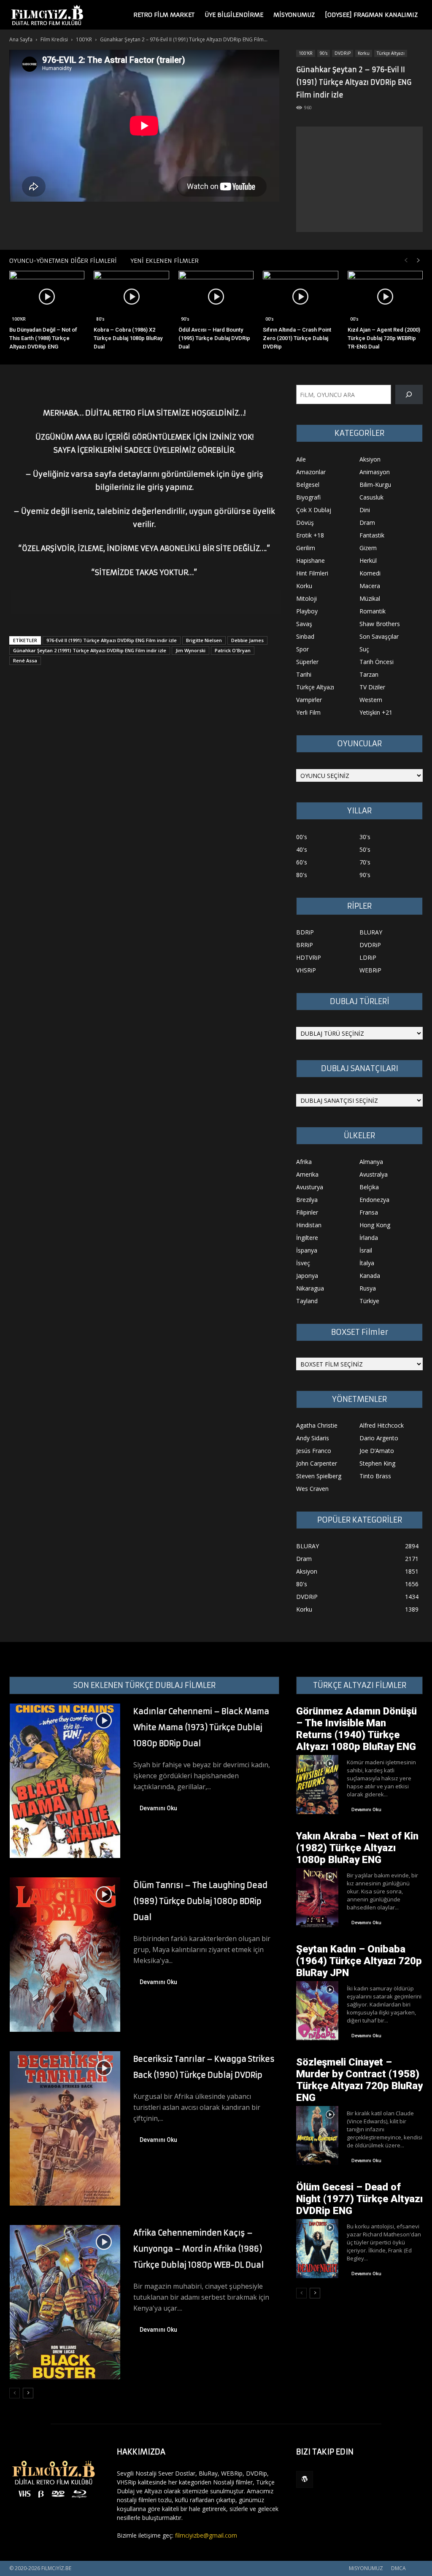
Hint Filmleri (312, 573)
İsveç (303, 1263)
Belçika (369, 1187)
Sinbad (305, 636)
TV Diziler (372, 687)
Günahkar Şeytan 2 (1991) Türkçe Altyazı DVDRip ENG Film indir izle (90, 650)
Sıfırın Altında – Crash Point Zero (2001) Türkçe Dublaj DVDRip (297, 338)
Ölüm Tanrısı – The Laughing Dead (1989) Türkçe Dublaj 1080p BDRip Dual (200, 1901)
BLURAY (371, 932)
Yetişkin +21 (376, 712)
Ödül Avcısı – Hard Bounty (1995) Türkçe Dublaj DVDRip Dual (214, 338)
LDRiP (368, 957)
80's (100, 319)
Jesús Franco (314, 1451)
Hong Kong (375, 1225)
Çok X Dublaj (314, 510)
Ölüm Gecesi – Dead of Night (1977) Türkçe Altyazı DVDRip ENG (359, 2199)
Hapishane (310, 560)
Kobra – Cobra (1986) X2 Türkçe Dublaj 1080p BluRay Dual (128, 338)
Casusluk (371, 497)
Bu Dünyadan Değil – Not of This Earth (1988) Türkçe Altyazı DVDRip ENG (43, 338)
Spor (302, 649)
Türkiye (369, 1301)
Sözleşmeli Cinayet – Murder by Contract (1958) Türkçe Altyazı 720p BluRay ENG (359, 2080)
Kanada (370, 1276)
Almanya (371, 1162)
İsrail (366, 1250)
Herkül (368, 560)
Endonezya (374, 1200)
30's (365, 837)
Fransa (369, 1212)
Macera (370, 586)
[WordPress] (305, 2479)
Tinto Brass (375, 1476)
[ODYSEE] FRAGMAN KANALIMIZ (371, 15)
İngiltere (307, 1238)
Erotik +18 (310, 535)
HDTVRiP (309, 957)
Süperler (307, 662)
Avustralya (374, 1174)
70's (365, 862)
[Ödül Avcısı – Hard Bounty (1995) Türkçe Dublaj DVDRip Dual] (216, 297)
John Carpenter (317, 1463)
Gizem (368, 548)
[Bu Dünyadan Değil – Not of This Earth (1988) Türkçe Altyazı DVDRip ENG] (47, 297)
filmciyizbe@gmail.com (206, 2535)
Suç (364, 649)
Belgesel (308, 485)
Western (371, 700)
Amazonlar (311, 472)
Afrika (304, 1162)
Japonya (307, 1276)
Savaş (304, 624)
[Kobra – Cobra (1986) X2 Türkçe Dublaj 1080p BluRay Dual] (131, 297)
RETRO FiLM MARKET (164, 15)
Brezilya (307, 1200)
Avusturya (310, 1187)
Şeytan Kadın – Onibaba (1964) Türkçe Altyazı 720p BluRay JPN (359, 1961)
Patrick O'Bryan (233, 650)
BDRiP (305, 932)
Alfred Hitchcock (382, 1425)
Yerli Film (308, 712)
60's (302, 862)
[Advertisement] (359, 179)
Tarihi (304, 674)
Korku (364, 53)
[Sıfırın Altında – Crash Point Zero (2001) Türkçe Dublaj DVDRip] (300, 297)
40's (302, 849)
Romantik (373, 611)
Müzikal (370, 598)
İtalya (367, 1263)
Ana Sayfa (21, 39)
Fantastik (372, 535)
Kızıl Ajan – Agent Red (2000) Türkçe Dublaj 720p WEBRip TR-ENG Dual (384, 338)
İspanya (307, 1250)
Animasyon (375, 472)
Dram (367, 522)
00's (270, 319)
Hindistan (309, 1225)
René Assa (25, 660)
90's (324, 53)
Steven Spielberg (319, 1476)
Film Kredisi (54, 39)
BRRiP (305, 945)
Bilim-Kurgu (375, 485)
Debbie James (247, 640)
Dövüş (305, 522)
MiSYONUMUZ (294, 15)
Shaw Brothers (380, 624)
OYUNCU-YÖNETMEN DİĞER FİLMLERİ (63, 261)
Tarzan (369, 674)
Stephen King (377, 1463)
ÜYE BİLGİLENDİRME (234, 15)
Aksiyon (370, 459)
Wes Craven (312, 1489)
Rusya (368, 1288)
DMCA (398, 2568)
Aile (301, 459)
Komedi (370, 573)
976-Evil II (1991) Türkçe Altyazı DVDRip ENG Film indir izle (112, 640)
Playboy (307, 611)
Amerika (307, 1174)
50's (365, 849)
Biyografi (308, 497)
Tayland (307, 1301)
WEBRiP (370, 970)
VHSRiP (306, 970)
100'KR (84, 39)
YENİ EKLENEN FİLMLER (165, 261)
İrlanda (369, 1238)
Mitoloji (306, 598)
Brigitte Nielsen (204, 640)
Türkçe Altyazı (391, 53)
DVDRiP (343, 53)
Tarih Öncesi (377, 662)
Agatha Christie (317, 1425)
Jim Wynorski (190, 650)
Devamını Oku (158, 1808)
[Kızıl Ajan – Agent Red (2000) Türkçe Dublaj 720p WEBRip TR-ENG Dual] (385, 297)
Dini (365, 510)
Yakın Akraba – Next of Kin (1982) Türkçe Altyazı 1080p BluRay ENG (357, 1848)
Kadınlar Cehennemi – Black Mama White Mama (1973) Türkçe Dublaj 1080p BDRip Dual (201, 1727)
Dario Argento (379, 1438)
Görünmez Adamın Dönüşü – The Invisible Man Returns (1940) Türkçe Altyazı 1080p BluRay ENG (356, 1729)
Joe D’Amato (377, 1451)
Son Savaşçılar (379, 636)
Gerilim (306, 548)
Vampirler (309, 700)
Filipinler (307, 1212)
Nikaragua (310, 1288)
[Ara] (409, 395)
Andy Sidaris (313, 1438)
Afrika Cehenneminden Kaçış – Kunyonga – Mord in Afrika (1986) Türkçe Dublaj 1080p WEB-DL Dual (198, 2249)
